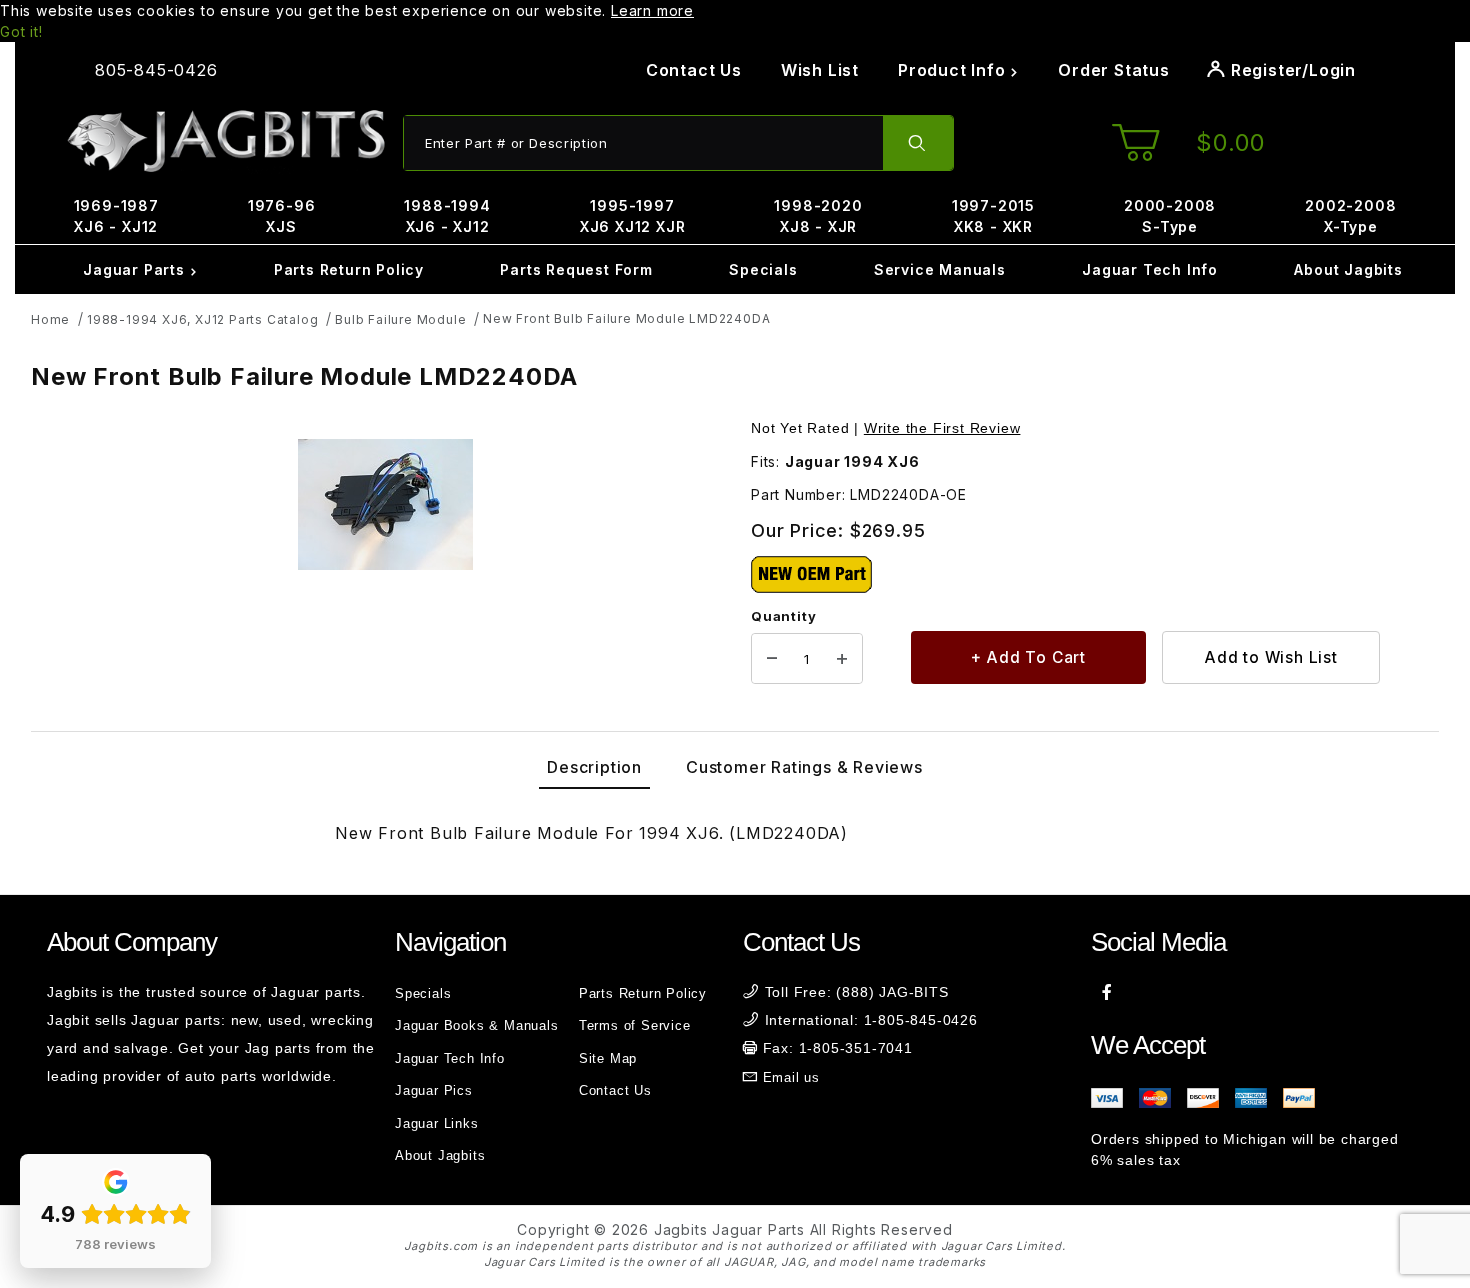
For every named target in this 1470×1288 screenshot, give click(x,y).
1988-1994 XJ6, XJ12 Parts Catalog (202, 319)
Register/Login (1291, 70)
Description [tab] (594, 767)
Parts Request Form (576, 269)
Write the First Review (942, 428)
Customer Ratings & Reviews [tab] (804, 767)
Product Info (954, 70)
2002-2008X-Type (1350, 216)
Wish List (820, 70)
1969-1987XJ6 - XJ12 (116, 216)
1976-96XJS (282, 216)
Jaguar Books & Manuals (477, 1025)
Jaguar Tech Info (1150, 269)
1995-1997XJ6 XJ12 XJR (633, 216)
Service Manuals (940, 269)
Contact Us (694, 70)
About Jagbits (1348, 269)
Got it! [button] (21, 31)
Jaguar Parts (136, 269)
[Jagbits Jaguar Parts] (225, 141)
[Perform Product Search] (918, 143)
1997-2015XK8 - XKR (993, 216)
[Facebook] (1107, 992)
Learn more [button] (652, 10)
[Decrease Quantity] (772, 659)
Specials (763, 269)
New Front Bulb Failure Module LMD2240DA (626, 318)
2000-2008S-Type (1170, 216)
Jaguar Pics (434, 1090)
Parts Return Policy (349, 269)
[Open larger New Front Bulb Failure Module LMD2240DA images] (385, 504)
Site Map (608, 1058)
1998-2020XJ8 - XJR (818, 216)
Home (50, 319)
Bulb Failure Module (400, 319)
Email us (791, 1077)
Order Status (1114, 70)
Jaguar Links (437, 1123)
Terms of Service (635, 1025)
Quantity (783, 616)
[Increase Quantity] (842, 659)
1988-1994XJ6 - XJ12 (447, 216)
